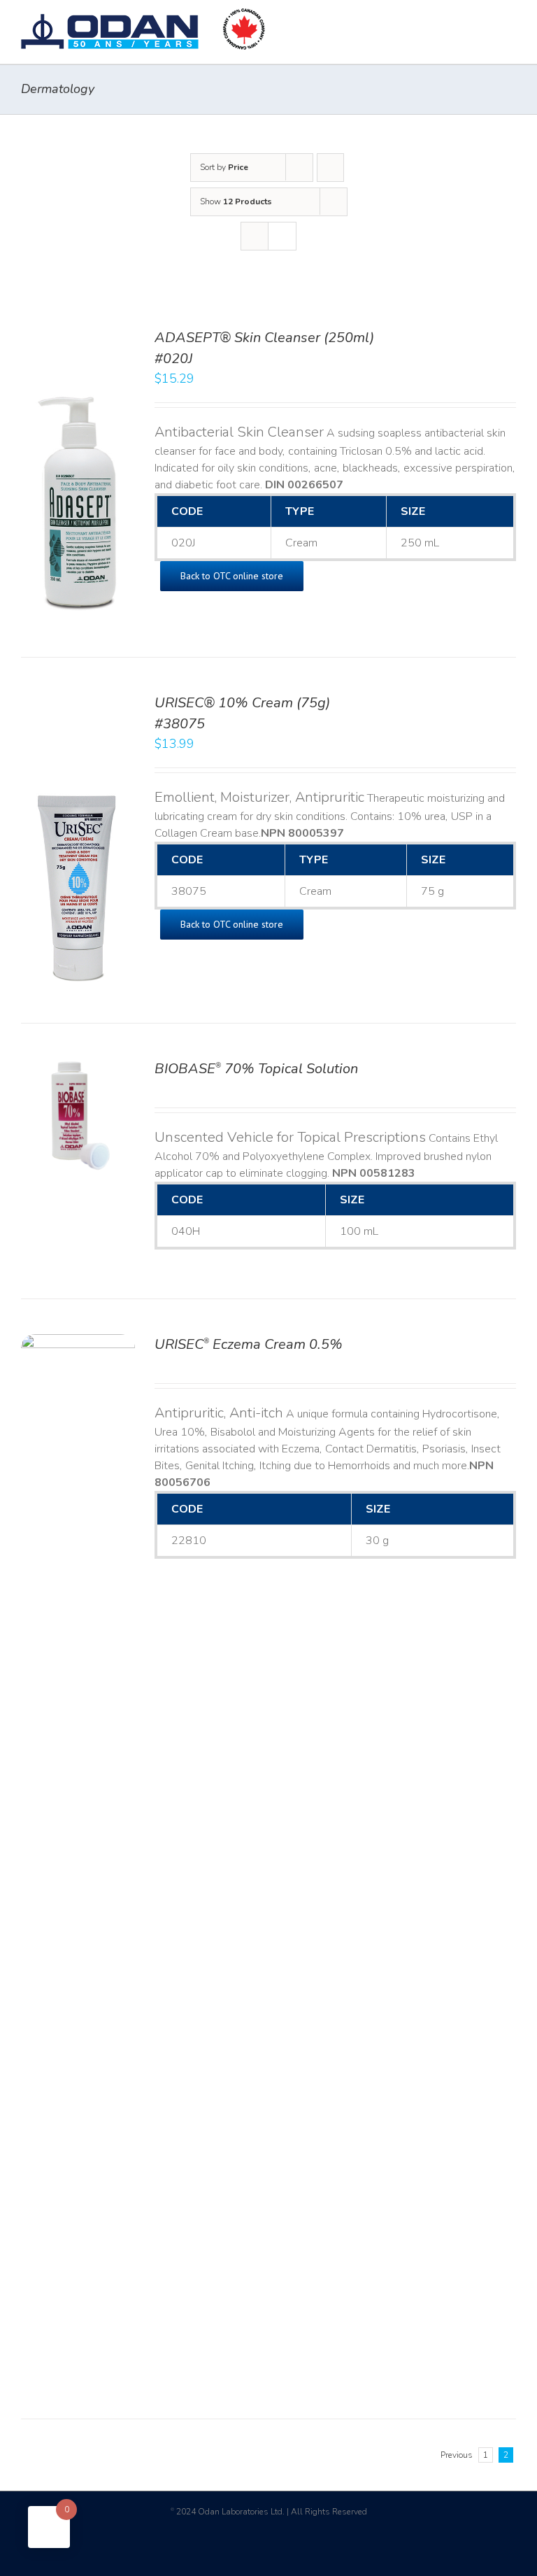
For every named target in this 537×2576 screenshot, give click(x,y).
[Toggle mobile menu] (510, 21)
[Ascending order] (330, 168)
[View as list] (282, 236)
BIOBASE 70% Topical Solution (256, 1069)
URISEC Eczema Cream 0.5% (249, 1344)
